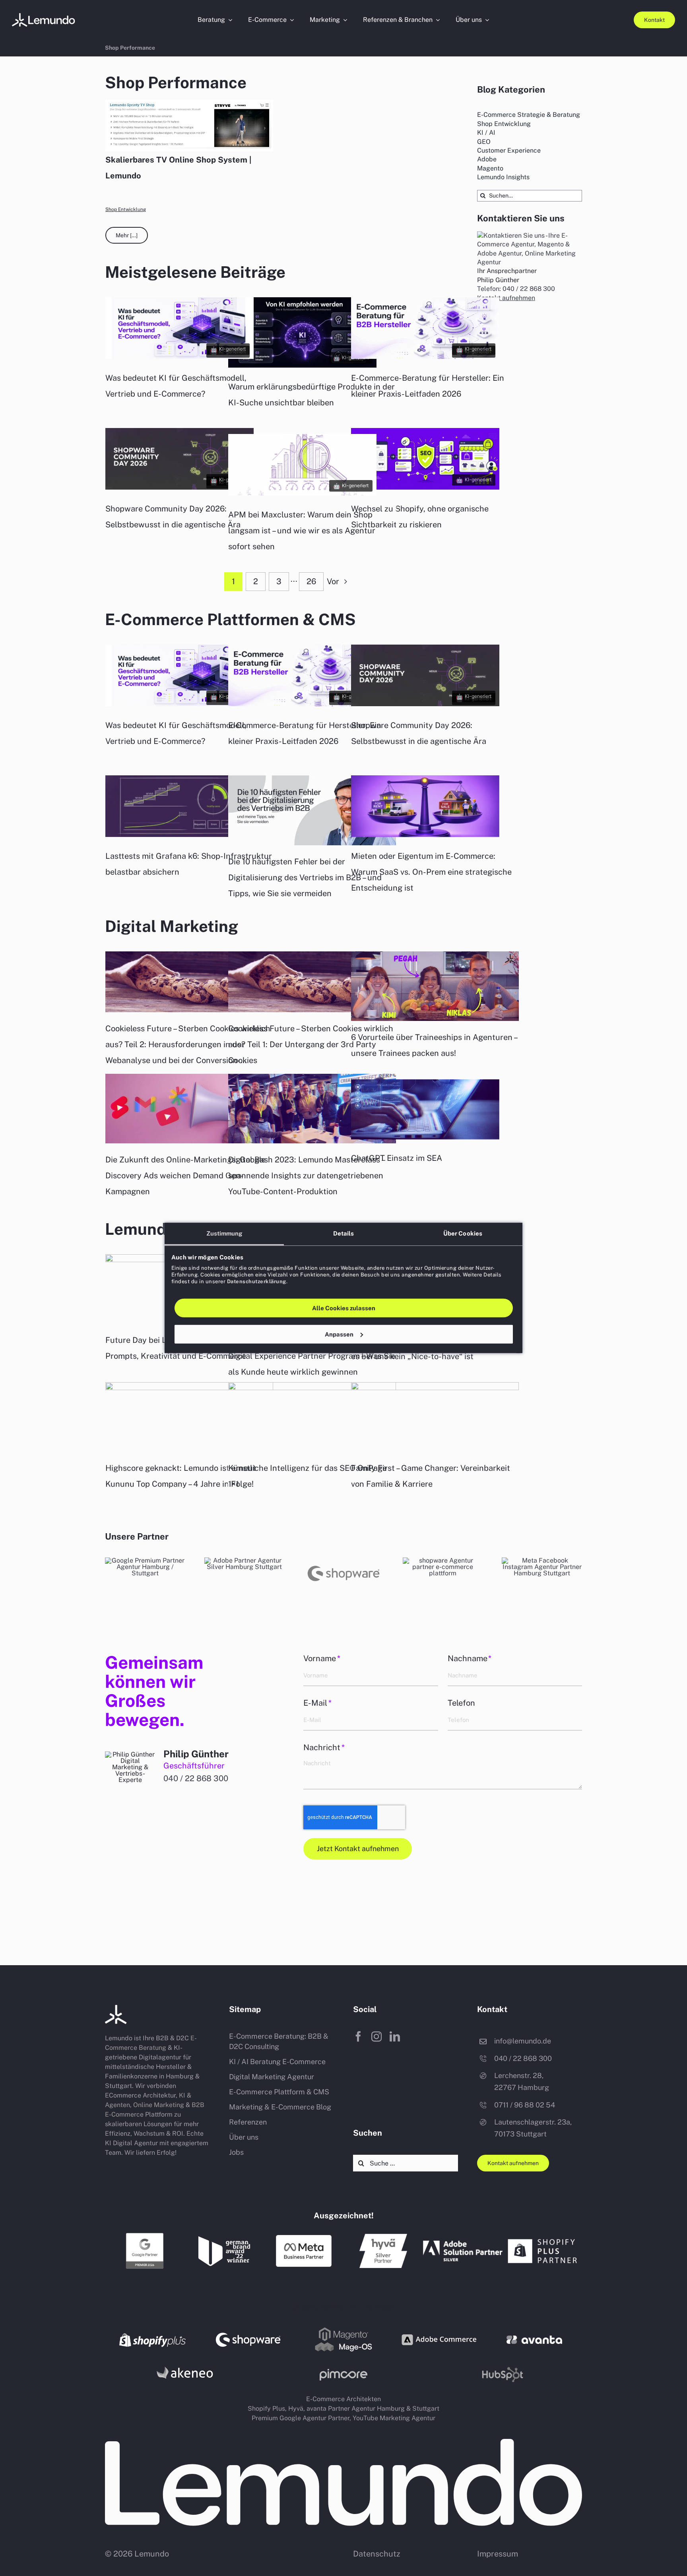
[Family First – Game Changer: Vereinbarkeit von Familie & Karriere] (435, 1417)
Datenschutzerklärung (257, 1281)
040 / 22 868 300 (196, 1778)
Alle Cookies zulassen (344, 1308)
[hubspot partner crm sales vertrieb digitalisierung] (443, 1560)
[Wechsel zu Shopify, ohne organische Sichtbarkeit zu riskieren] (425, 487)
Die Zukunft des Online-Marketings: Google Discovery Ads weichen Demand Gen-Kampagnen (185, 1176)
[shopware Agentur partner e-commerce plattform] (343, 1560)
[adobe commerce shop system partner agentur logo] (439, 2328)
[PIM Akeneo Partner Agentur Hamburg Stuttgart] (184, 2366)
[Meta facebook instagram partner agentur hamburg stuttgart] (542, 1560)
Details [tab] (344, 1233)
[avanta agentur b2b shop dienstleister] (534, 2339)
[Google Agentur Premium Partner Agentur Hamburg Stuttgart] (145, 1560)
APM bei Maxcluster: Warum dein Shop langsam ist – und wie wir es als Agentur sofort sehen (302, 531)
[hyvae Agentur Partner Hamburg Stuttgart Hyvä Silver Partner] (383, 2237)
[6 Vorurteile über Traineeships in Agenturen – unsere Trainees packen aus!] (435, 986)
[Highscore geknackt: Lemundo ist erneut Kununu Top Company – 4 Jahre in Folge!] (189, 1417)
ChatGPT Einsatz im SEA (397, 1158)
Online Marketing (159, 2105)
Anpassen (339, 1334)
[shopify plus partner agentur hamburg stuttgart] (542, 2237)
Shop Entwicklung (126, 209)
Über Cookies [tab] (463, 1233)
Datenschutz (377, 2554)
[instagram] (376, 2036)
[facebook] (358, 2036)
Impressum (498, 2554)
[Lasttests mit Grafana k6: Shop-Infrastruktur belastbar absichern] (180, 835)
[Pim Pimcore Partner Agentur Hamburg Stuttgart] (343, 2372)
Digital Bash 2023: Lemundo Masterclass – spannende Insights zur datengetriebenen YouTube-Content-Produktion (307, 1176)
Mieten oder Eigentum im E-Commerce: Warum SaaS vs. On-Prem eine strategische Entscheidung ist (431, 872)
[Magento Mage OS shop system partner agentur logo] (343, 2329)
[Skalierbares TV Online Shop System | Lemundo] (189, 126)
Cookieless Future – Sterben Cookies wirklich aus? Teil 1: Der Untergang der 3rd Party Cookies (311, 1044)
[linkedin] (395, 2036)
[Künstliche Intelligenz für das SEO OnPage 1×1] (312, 1417)
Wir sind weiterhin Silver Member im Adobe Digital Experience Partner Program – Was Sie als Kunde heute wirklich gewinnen (312, 1356)
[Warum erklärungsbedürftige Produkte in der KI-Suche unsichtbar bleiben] (302, 365)
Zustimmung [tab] (224, 1233)
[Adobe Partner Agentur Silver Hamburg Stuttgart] (245, 1560)
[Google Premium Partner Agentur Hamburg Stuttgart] (145, 2235)
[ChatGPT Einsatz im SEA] (425, 1137)
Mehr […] (127, 235)
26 (311, 581)
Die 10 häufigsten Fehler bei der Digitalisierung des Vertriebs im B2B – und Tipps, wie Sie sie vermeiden (305, 877)
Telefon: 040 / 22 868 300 (516, 289)
